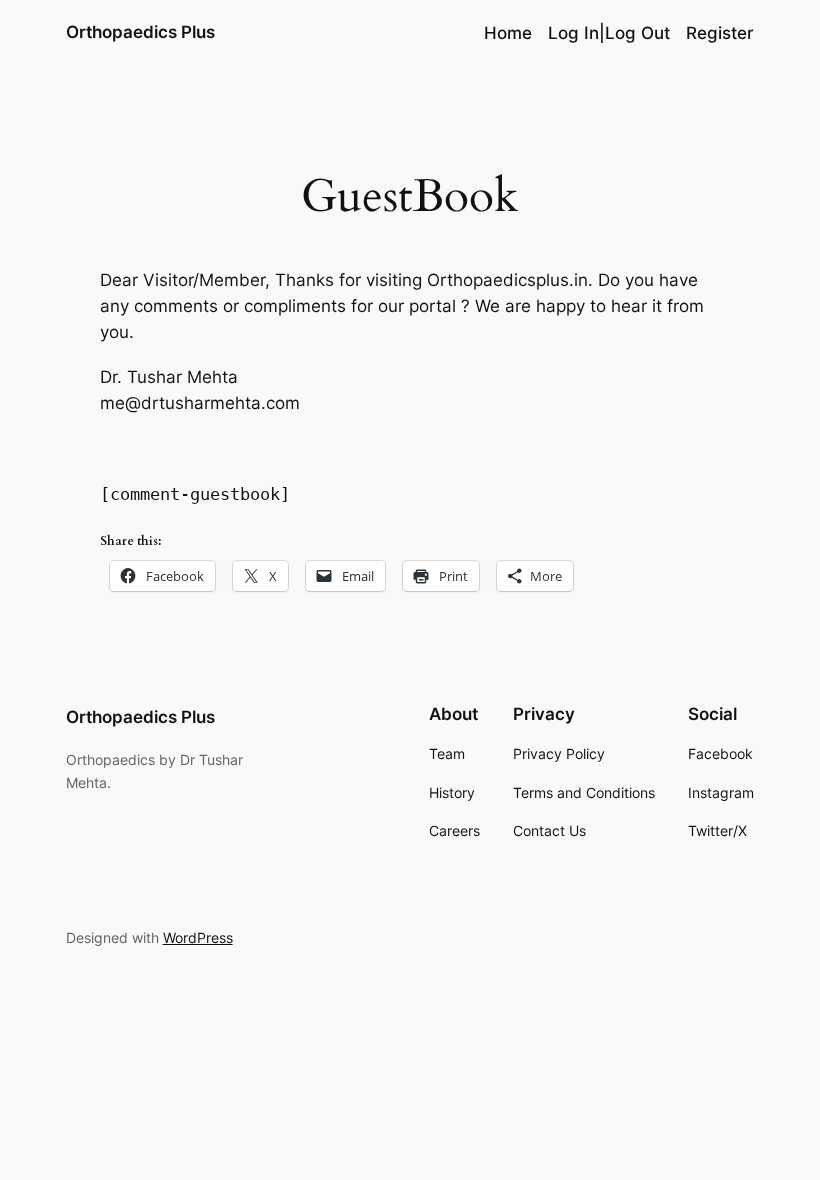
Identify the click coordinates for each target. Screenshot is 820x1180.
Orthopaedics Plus (140, 32)
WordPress (198, 937)
